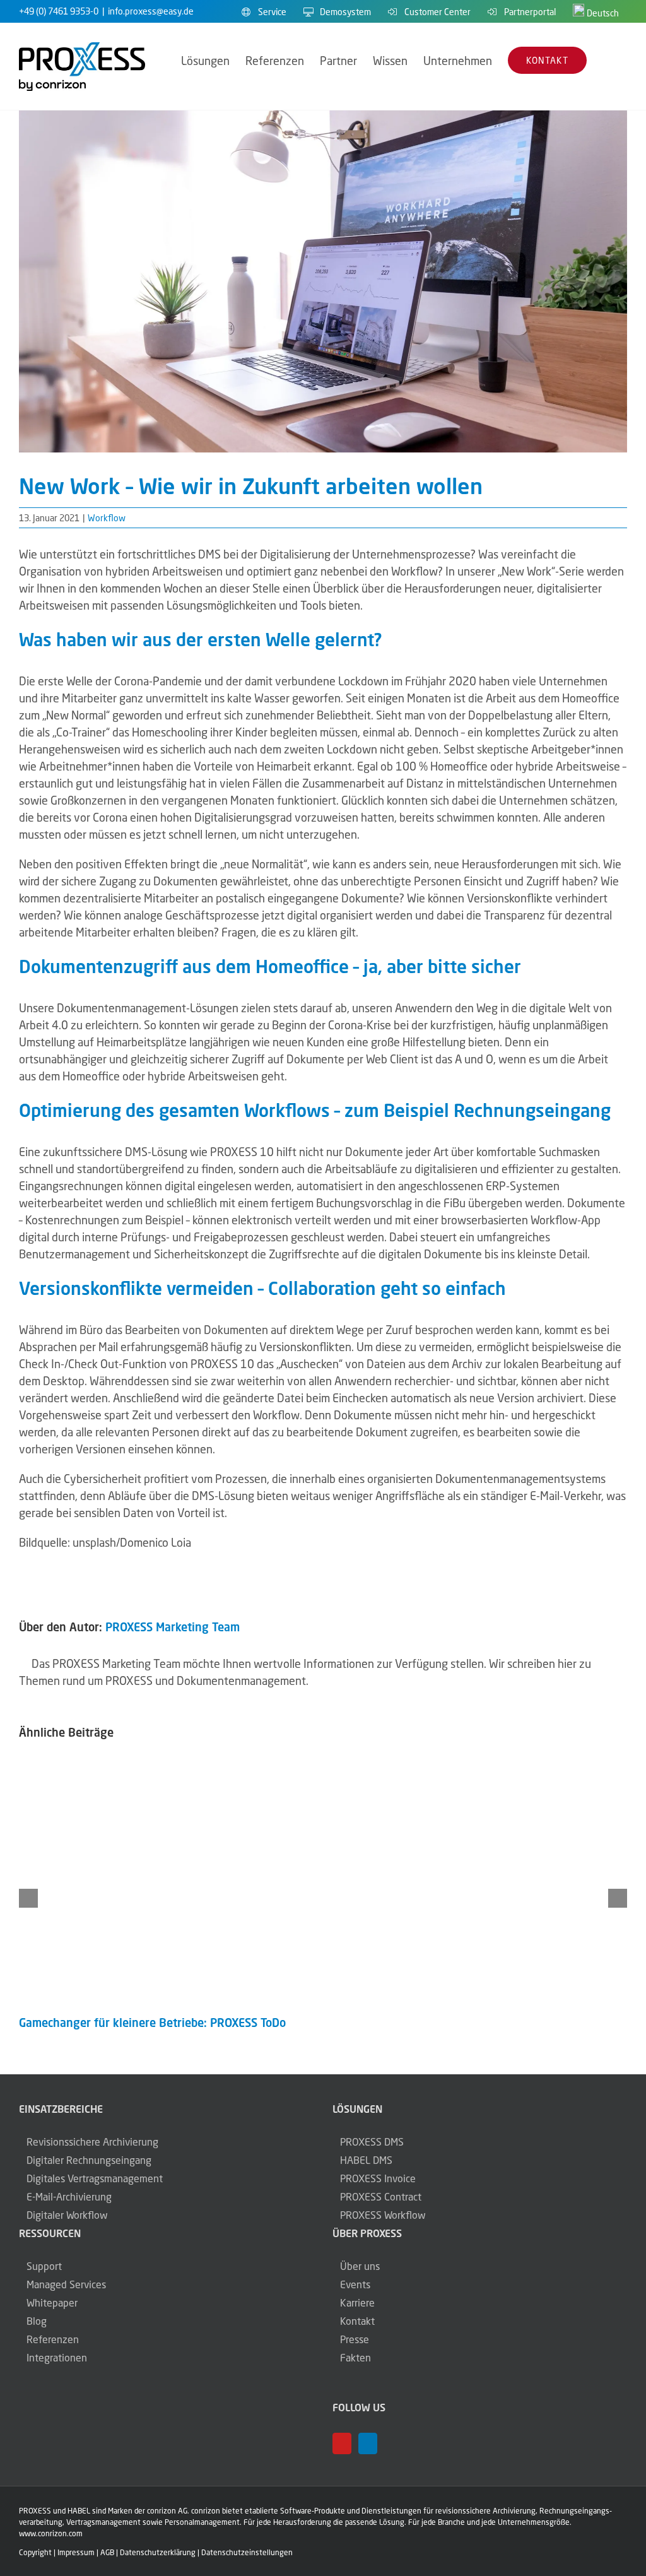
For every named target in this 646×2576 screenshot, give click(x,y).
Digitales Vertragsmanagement (95, 2178)
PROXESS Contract (381, 2197)
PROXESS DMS (372, 2142)
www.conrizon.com (51, 2533)
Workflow (107, 518)
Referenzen (53, 2339)
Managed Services (66, 2284)
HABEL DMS (366, 2160)
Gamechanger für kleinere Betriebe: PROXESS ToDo (323, 1886)
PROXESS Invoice (378, 2178)
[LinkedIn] (368, 2443)
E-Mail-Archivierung (69, 2197)
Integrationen (57, 2358)
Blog (37, 2321)
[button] (607, 60)
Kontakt (357, 2321)
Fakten (355, 2358)
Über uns (360, 2266)
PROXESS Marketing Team (173, 1627)
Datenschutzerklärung (158, 2552)
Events (355, 2284)
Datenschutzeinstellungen (247, 2552)
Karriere (357, 2303)
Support (44, 2266)
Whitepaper (52, 2303)
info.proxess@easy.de (151, 11)
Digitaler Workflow (67, 2215)
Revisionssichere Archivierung (92, 2142)
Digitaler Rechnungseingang (89, 2160)
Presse (355, 2339)
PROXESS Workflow (383, 2215)
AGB (107, 2552)
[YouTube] (342, 2443)
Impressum (76, 2552)
